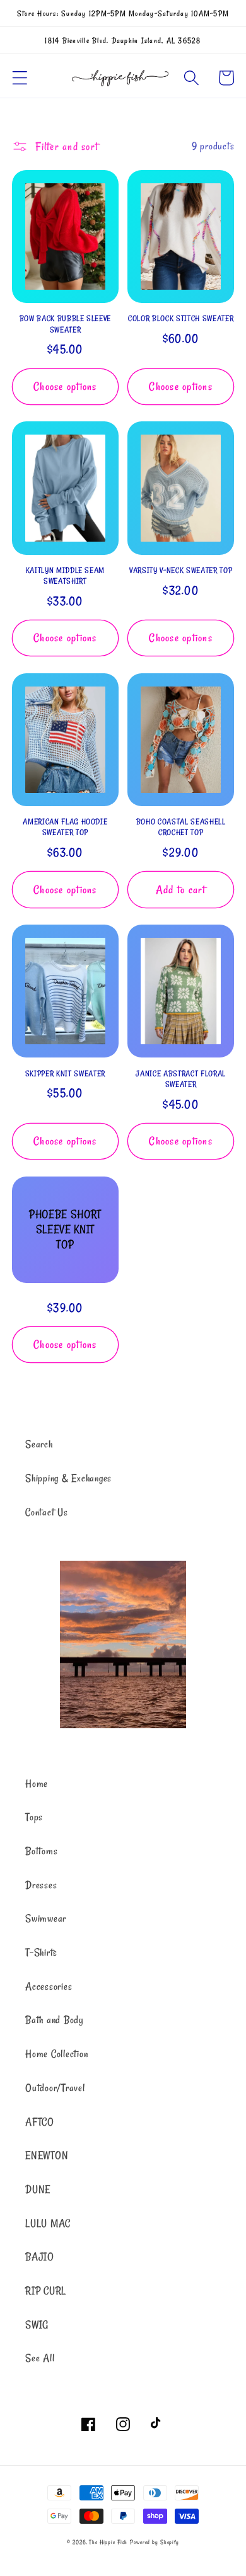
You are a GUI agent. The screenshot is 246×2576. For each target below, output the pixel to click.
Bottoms (41, 1851)
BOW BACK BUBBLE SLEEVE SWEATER (66, 323)
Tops (34, 1817)
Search (39, 1444)
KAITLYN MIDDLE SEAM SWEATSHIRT (66, 575)
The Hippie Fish (108, 2542)
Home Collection (56, 2054)
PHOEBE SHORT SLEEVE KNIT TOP (65, 1229)
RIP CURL (46, 2291)
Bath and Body (55, 2020)
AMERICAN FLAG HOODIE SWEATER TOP (65, 827)
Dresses (41, 1885)
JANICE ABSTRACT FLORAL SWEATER (181, 1079)
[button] (20, 78)
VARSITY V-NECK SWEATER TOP (181, 570)
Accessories (49, 1986)
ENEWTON (47, 2155)
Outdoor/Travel (55, 2088)
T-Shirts (41, 1952)
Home (37, 1784)
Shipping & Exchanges (68, 1478)
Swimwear (46, 1918)
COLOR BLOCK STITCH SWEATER (181, 318)
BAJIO (40, 2257)
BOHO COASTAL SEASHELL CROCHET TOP (181, 827)
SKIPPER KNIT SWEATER (65, 1073)
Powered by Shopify (155, 2542)
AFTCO (40, 2122)
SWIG (37, 2325)
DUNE (38, 2189)
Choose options (65, 386)
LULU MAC (48, 2223)
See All (40, 2358)
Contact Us (47, 1512)
